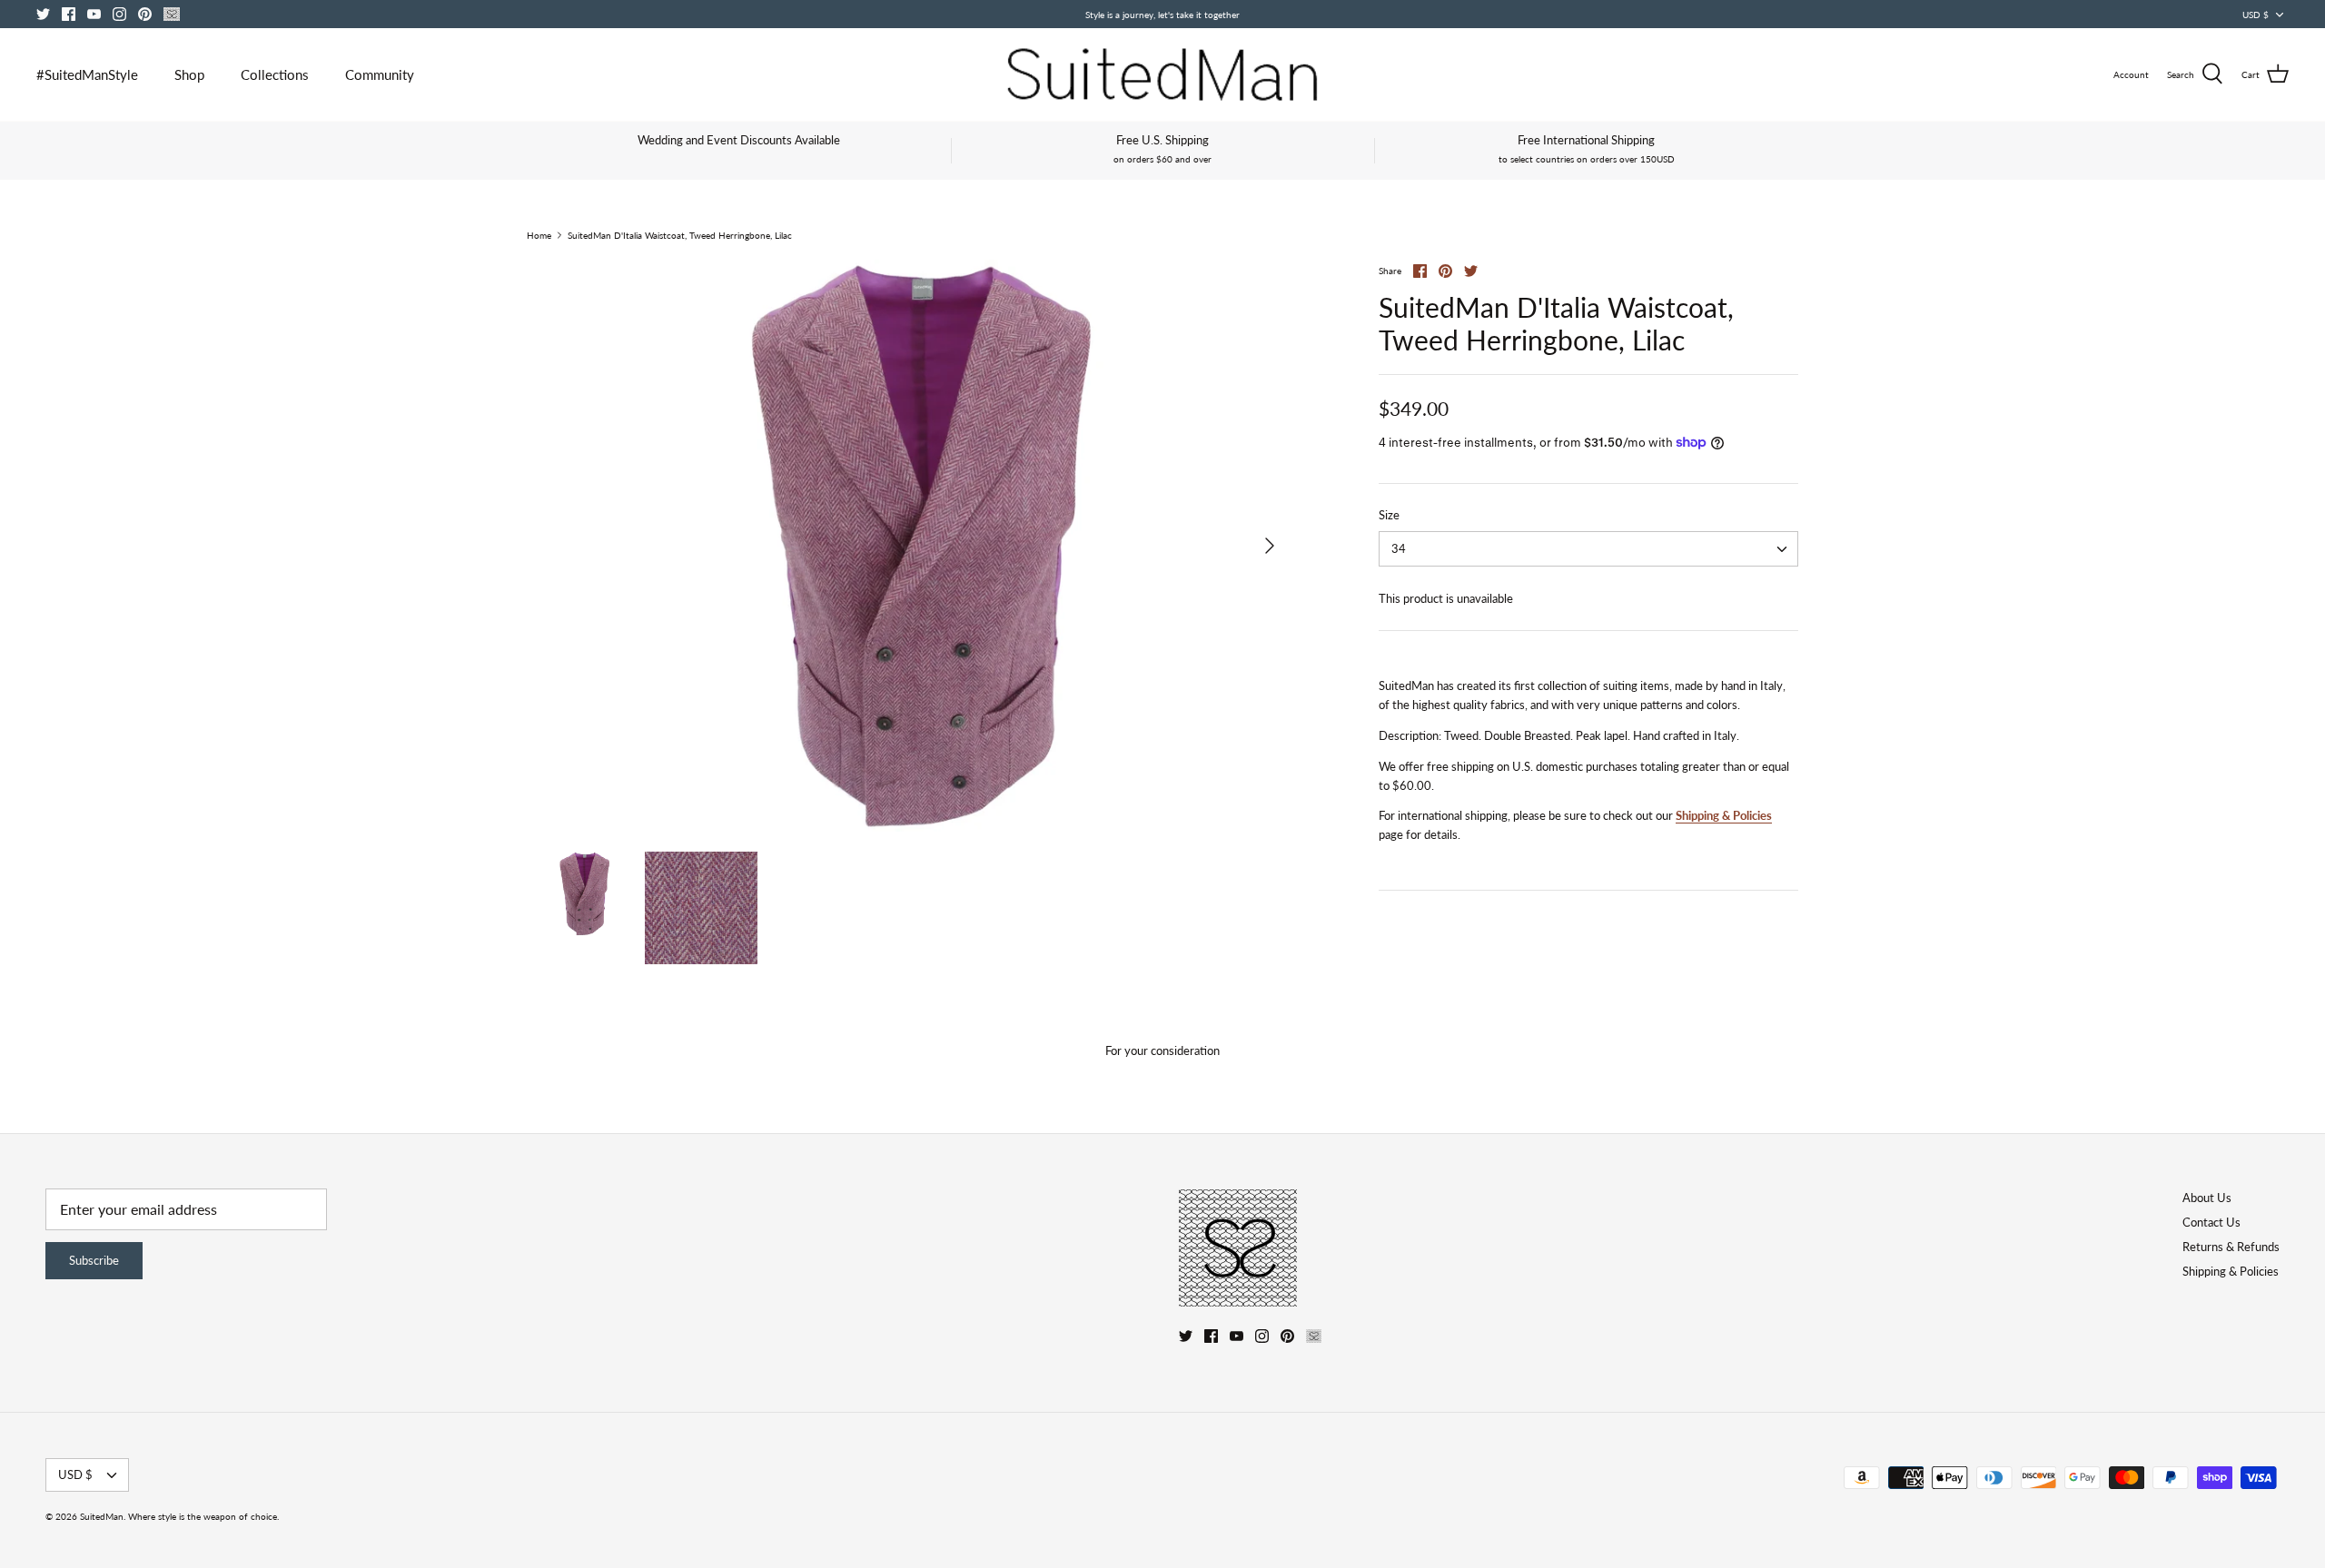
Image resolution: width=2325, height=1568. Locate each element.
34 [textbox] (1399, 548)
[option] (908, 546)
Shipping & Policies (1724, 815)
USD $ (2256, 15)
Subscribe (94, 1260)
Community (380, 74)
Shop (189, 74)
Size (1389, 515)
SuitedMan (102, 1516)
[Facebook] (69, 14)
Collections (275, 74)
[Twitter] (43, 14)
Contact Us (2211, 1222)
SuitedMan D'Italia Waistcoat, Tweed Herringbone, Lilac (680, 235)
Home (539, 235)
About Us (2207, 1198)
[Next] (1270, 546)
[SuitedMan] (1162, 74)
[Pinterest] (145, 14)
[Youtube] (94, 14)
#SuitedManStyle (87, 74)
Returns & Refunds (2231, 1247)
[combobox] (1588, 549)
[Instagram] (119, 14)
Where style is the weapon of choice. (203, 1516)
